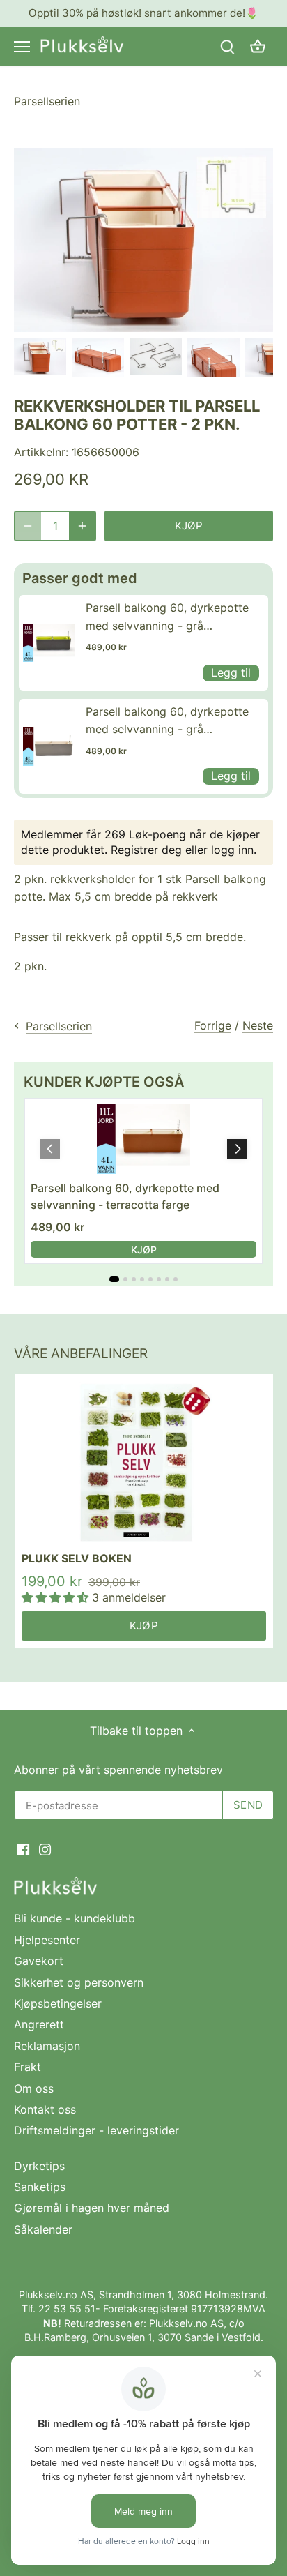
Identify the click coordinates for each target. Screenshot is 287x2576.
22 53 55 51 (67, 2308)
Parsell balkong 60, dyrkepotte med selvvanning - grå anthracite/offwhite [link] (167, 722)
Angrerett (39, 2024)
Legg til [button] (231, 672)
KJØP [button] (144, 1250)
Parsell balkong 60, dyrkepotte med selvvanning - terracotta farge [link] (125, 1196)
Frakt (28, 2067)
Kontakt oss (45, 2109)
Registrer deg (146, 850)
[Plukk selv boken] (144, 1463)
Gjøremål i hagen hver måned (92, 2208)
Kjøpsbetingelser (58, 2003)
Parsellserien (47, 101)
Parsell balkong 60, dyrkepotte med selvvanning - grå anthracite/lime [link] (167, 618)
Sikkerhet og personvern (79, 1982)
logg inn (232, 850)
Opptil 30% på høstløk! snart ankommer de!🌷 (143, 13)
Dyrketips (39, 2166)
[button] (237, 1149)
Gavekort (39, 1961)
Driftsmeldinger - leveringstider (96, 2130)
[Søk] (227, 46)
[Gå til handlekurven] (258, 46)
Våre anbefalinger (81, 1354)
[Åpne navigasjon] (22, 47)
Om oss (34, 2088)
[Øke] (82, 526)
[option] (40, 356)
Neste (258, 1025)
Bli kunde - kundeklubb (75, 1918)
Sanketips (40, 2187)
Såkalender (43, 2229)
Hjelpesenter (47, 1940)
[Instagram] (45, 1848)
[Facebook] (23, 1848)
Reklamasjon (47, 2046)
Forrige (213, 1025)
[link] (49, 642)
